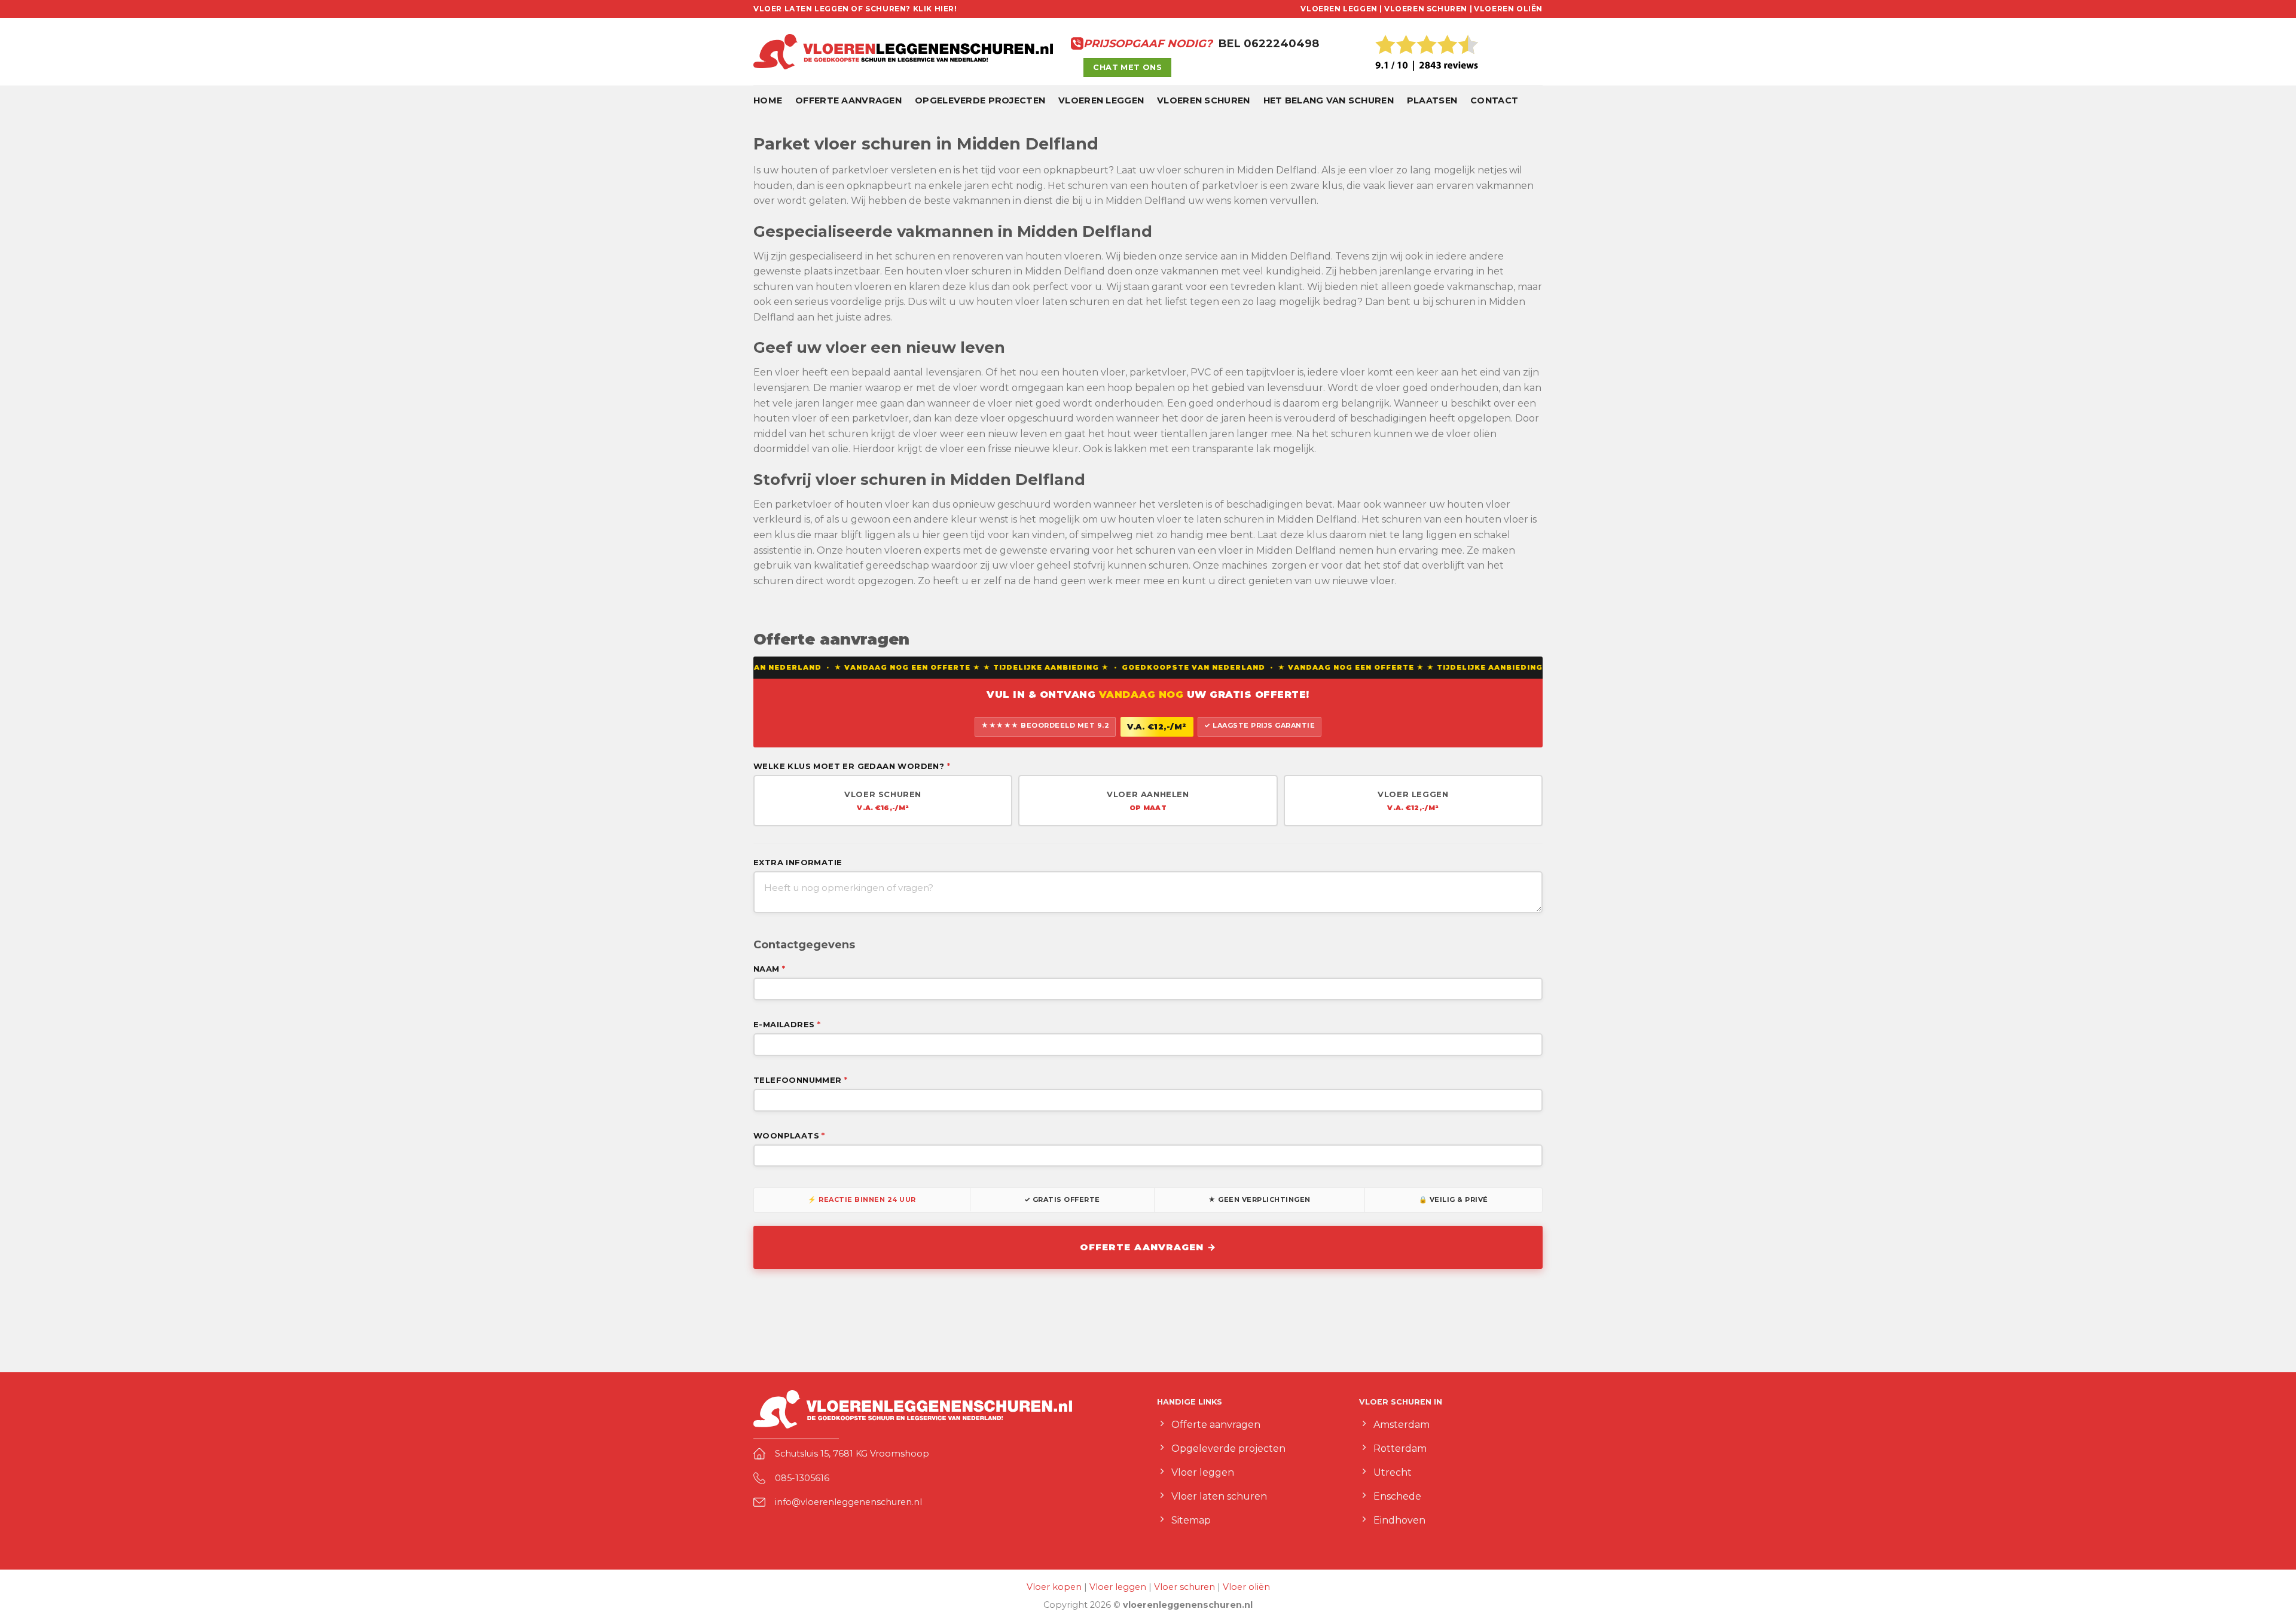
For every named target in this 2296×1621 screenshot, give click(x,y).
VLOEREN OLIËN (1508, 9)
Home (768, 100)
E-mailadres (787, 1024)
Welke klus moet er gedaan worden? (852, 766)
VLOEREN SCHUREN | (1428, 9)
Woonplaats (789, 1135)
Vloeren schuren (1203, 100)
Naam (769, 969)
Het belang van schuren (1329, 100)
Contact (1494, 100)
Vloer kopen (1054, 1587)
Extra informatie (798, 862)
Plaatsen (1432, 100)
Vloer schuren (1184, 1587)
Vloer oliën (1246, 1587)
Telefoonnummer (800, 1080)
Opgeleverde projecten (980, 100)
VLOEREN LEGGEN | (1341, 9)
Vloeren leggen (1101, 100)
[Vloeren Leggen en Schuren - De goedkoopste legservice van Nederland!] (903, 52)
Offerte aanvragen (848, 100)
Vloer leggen (1118, 1587)
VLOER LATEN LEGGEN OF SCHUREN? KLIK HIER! (855, 9)
